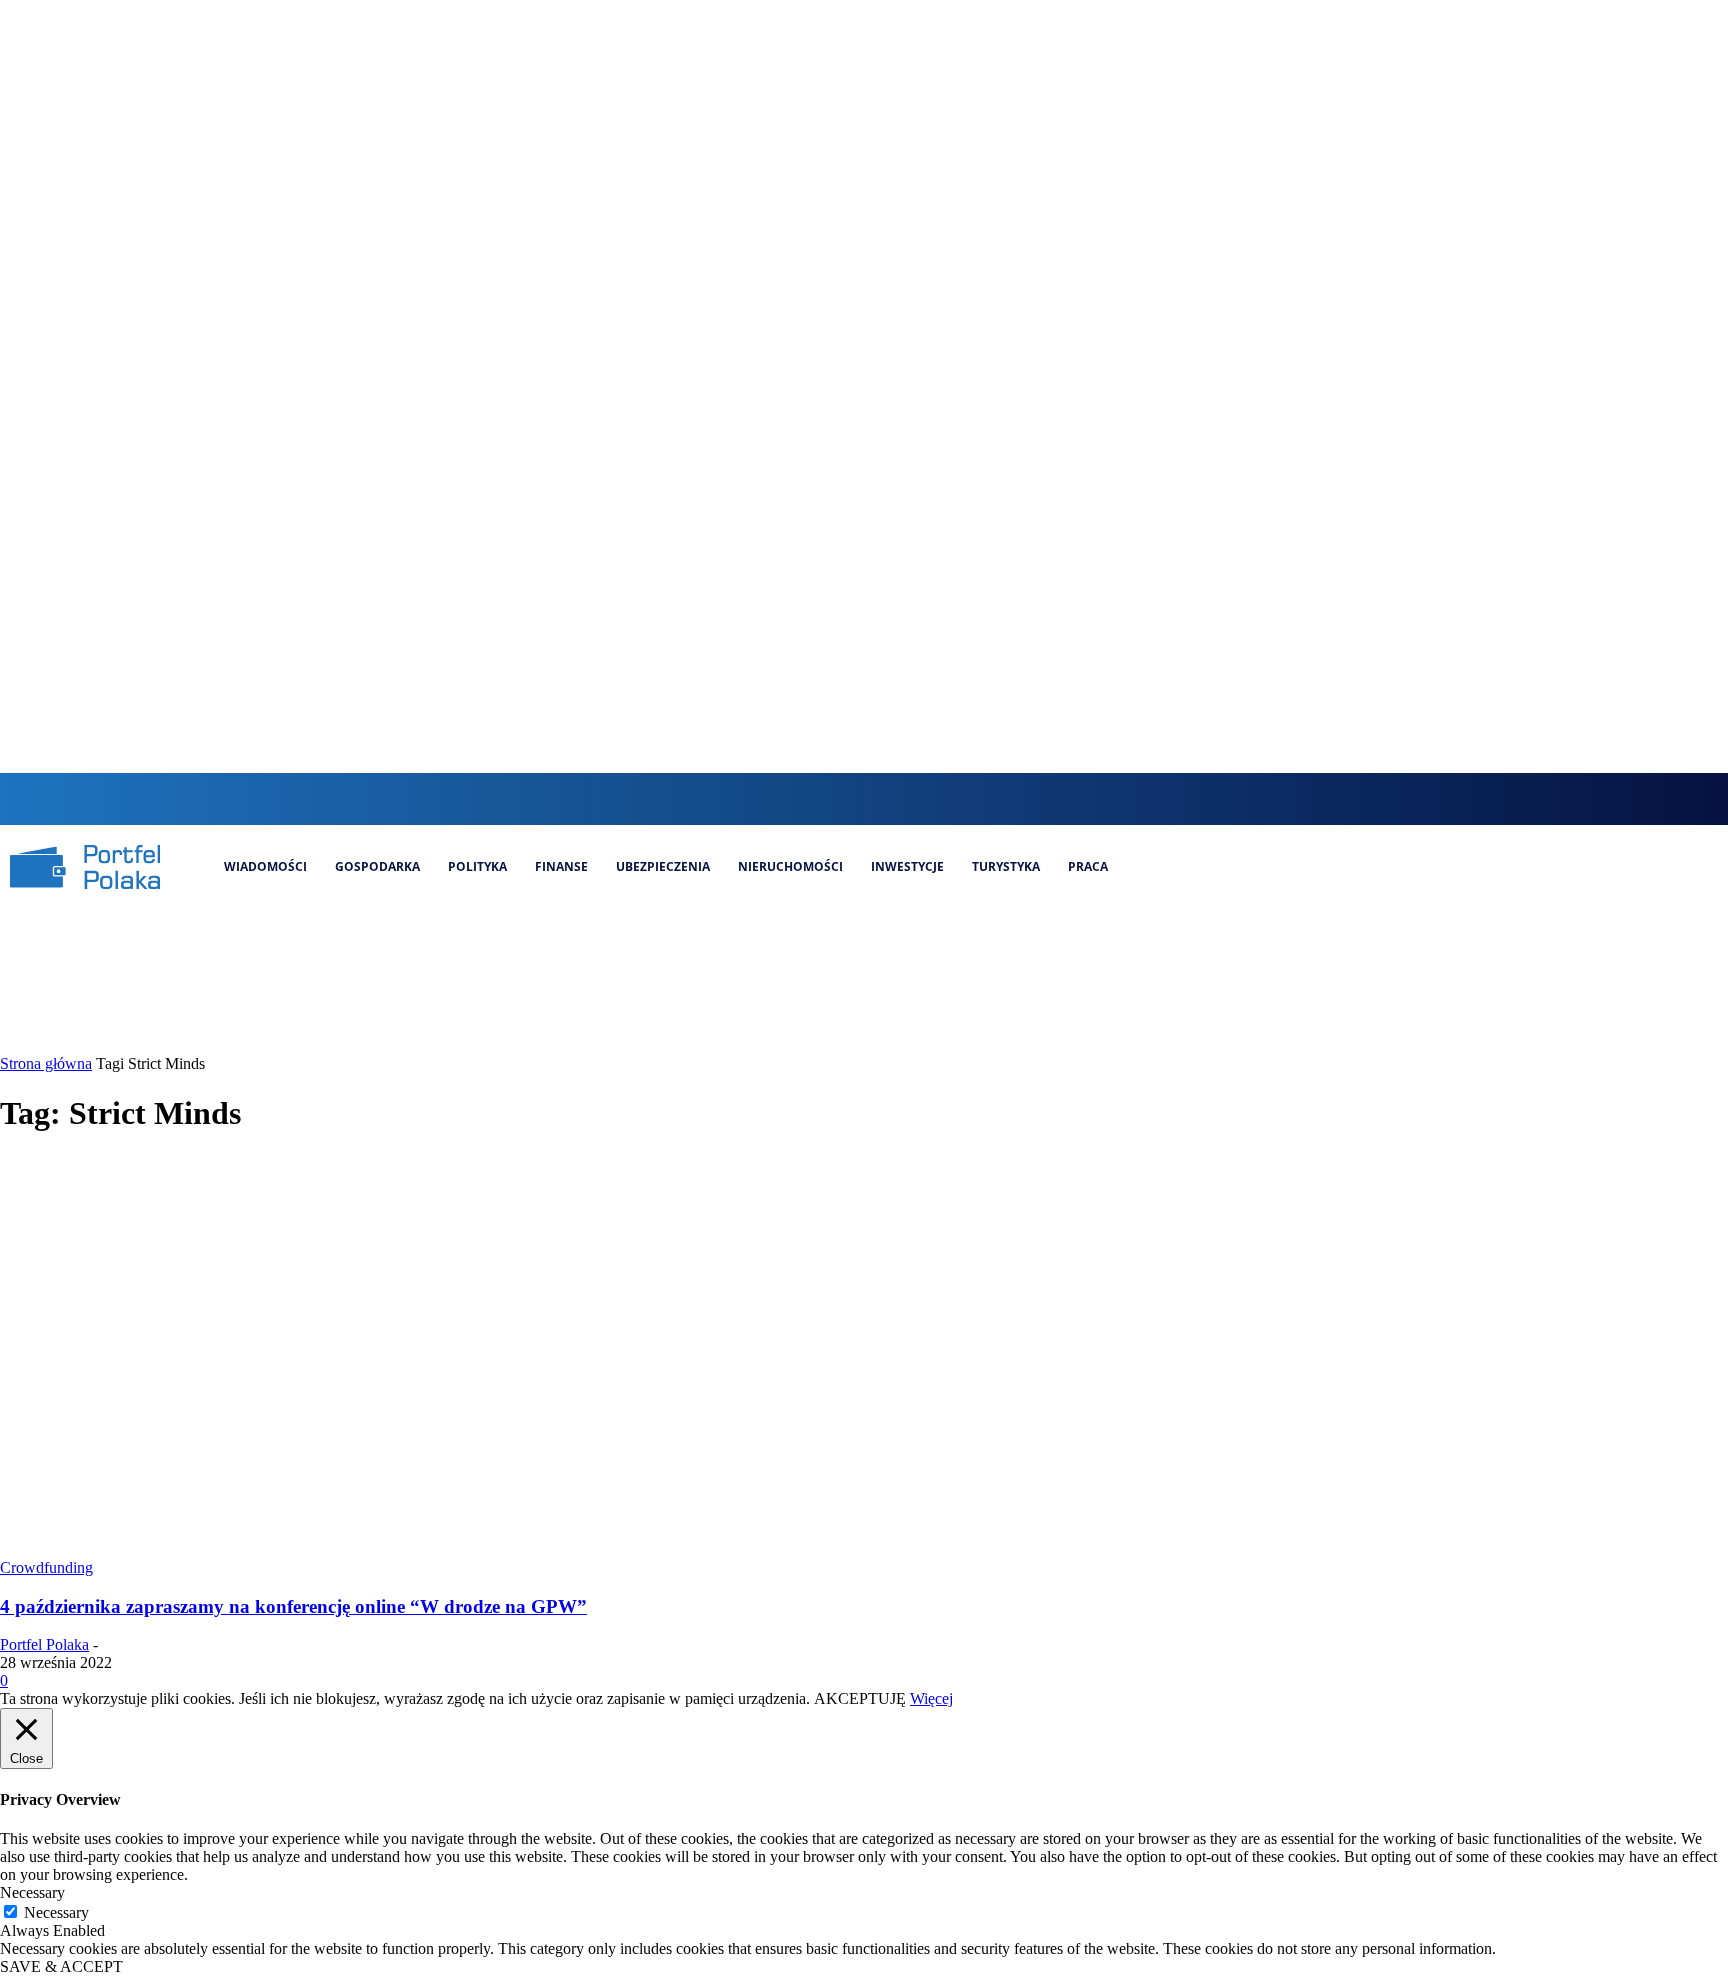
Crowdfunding (46, 1567)
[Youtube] (955, 798)
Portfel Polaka (44, 1644)
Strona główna (46, 1063)
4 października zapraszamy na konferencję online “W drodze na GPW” (293, 1606)
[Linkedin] (887, 798)
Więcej (931, 1698)
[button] (781, 797)
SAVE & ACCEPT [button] (61, 1966)
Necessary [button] (32, 1892)
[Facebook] (820, 798)
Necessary (56, 1912)
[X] (921, 798)
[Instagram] (854, 798)
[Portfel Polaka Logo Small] (85, 867)
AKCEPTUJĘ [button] (860, 1698)
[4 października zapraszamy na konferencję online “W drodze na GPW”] (384, 1549)
